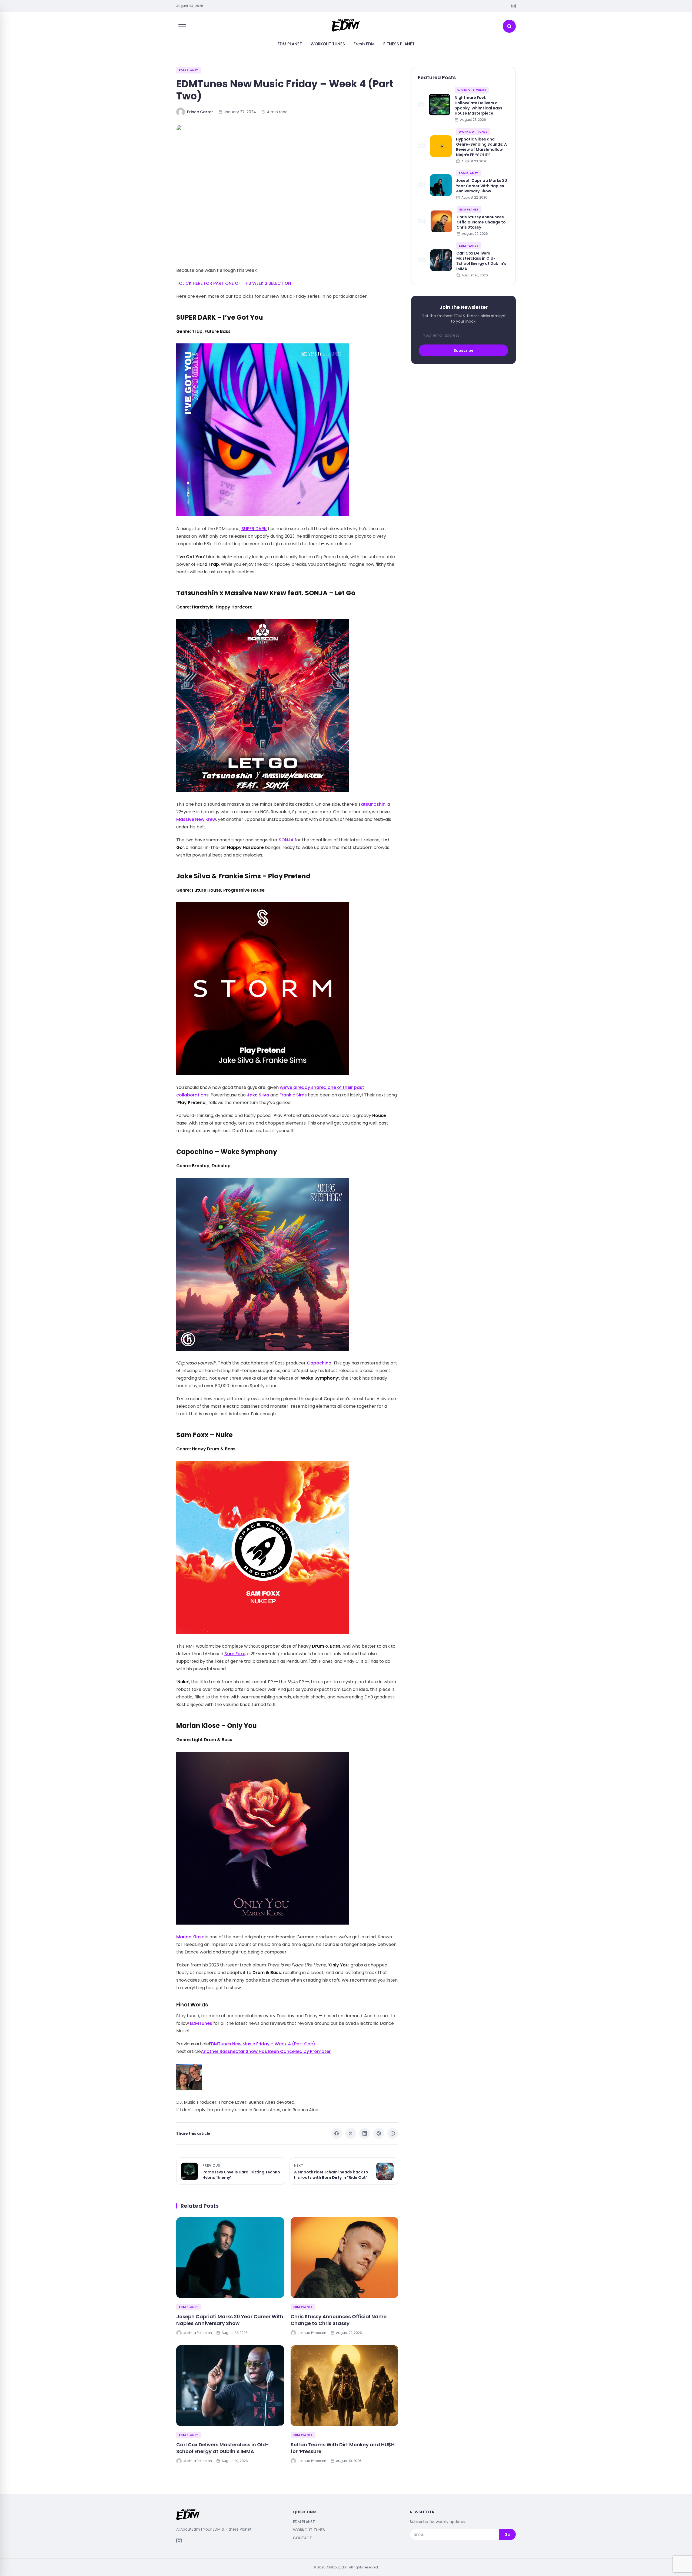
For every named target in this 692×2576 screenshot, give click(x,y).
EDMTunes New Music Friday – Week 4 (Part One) (262, 2044)
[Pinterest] (379, 2133)
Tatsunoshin (372, 804)
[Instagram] (514, 6)
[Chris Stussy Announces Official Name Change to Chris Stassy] (345, 2258)
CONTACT (302, 2538)
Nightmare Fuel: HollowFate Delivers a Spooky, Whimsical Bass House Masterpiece (478, 105)
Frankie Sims (293, 1095)
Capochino (319, 1363)
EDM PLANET (290, 44)
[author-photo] (287, 2077)
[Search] (509, 26)
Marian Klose (190, 1937)
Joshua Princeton (198, 2333)
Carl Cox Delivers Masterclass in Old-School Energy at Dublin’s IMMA (223, 2448)
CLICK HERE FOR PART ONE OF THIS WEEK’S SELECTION (235, 283)
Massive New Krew (196, 819)
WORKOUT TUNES (328, 44)
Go (507, 2534)
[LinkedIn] (365, 2133)
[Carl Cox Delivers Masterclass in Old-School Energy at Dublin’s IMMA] (230, 2386)
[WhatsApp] (393, 2133)
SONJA (286, 840)
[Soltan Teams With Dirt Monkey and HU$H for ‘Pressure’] (345, 2386)
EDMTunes (201, 2023)
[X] (351, 2133)
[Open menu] (182, 26)
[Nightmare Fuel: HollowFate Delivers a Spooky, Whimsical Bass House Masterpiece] (440, 105)
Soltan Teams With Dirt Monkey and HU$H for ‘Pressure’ (343, 2448)
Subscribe (464, 350)
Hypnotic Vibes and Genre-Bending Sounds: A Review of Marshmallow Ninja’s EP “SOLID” (481, 147)
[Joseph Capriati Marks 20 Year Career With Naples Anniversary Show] (230, 2258)
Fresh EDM (364, 44)
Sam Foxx (235, 1654)
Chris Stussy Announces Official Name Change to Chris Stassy (339, 2320)
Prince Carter (200, 112)
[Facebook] (337, 2133)
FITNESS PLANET (399, 44)
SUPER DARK (254, 529)
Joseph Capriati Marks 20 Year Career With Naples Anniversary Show (230, 2320)
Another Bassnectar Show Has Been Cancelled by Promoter (266, 2051)
